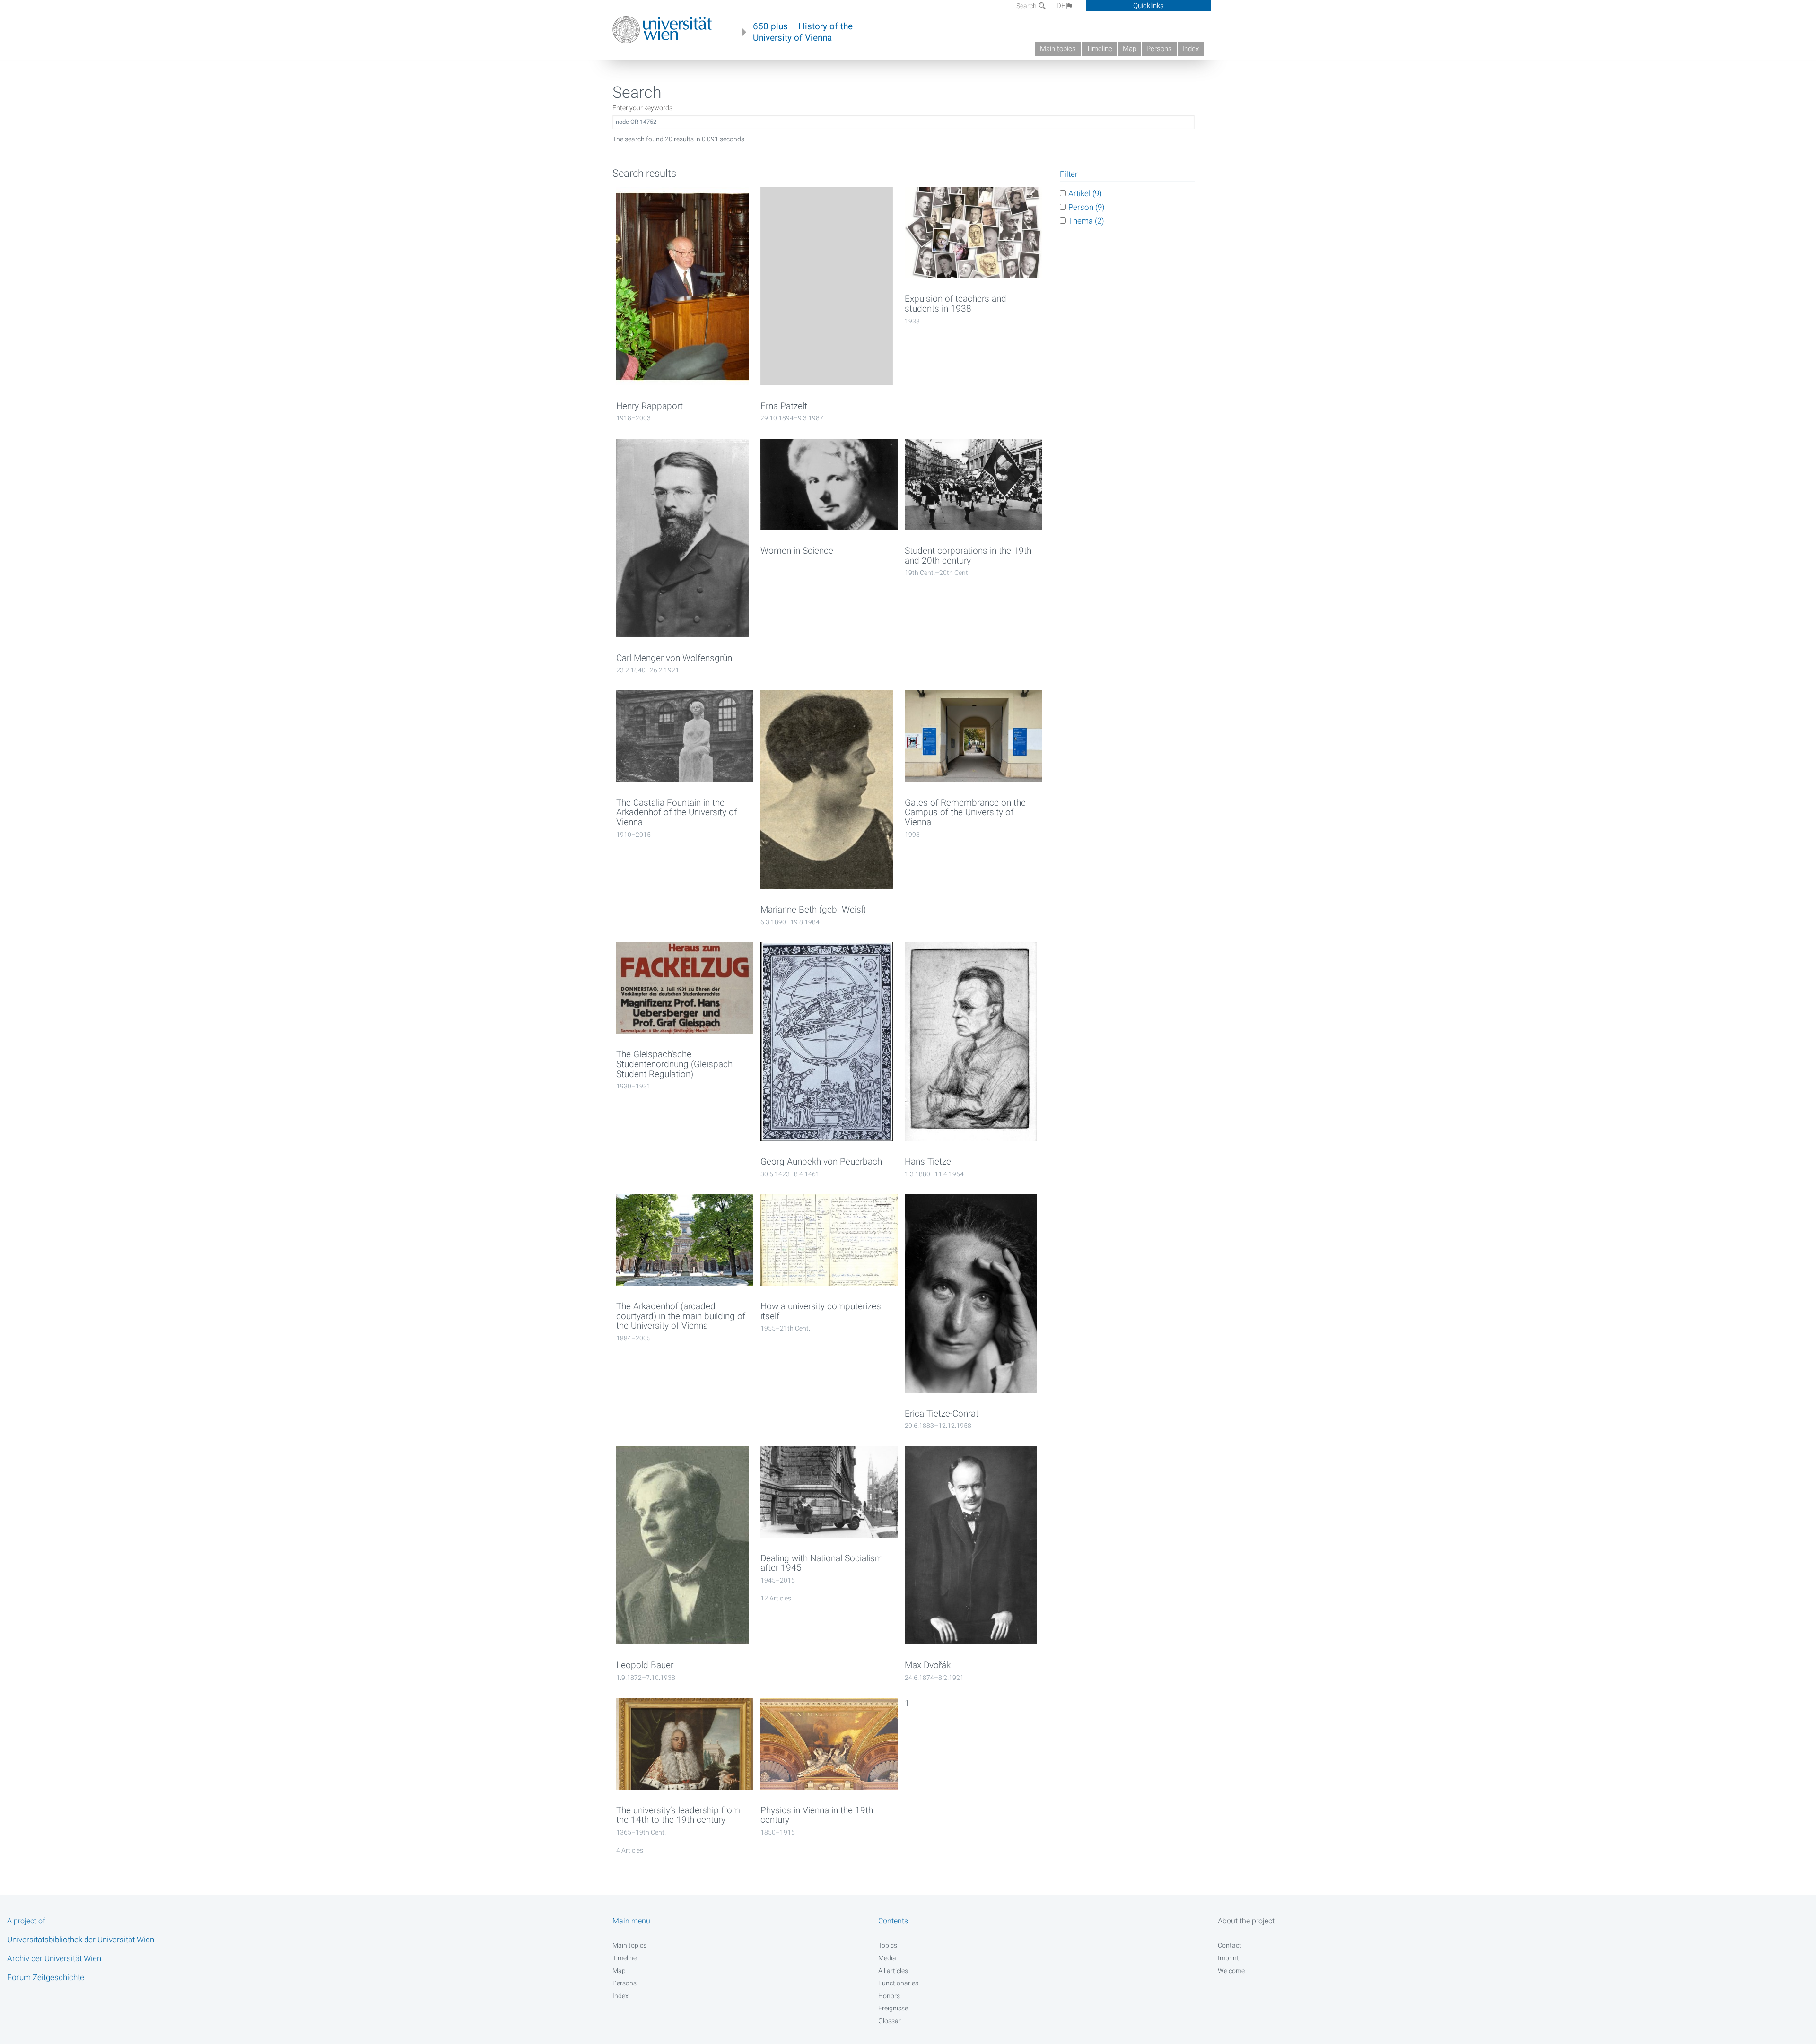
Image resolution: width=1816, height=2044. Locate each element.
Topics (888, 1945)
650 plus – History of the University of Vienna (803, 32)
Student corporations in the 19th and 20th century (968, 556)
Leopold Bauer (645, 1665)
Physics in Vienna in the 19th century (817, 1815)
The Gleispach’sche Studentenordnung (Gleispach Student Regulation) (674, 1064)
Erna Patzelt (784, 406)
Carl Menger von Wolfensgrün (674, 658)
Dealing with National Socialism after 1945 (822, 1563)
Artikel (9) (1085, 193)
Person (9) (1087, 207)
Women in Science (797, 551)
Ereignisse (893, 2008)
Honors (889, 1996)
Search (1027, 6)
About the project (1246, 1921)
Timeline (1099, 49)
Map (1130, 49)
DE (1061, 6)
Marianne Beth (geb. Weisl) (813, 910)
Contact (1230, 1945)
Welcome (1231, 1971)
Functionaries (898, 1983)
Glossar (890, 2021)
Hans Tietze (928, 1162)
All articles (893, 1971)
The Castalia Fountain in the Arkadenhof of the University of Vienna (677, 813)
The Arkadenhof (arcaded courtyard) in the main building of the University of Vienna (681, 1316)
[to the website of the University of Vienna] (662, 30)
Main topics (1058, 49)
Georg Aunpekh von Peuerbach (821, 1162)
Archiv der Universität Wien (54, 1958)
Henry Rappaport (650, 406)
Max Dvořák (928, 1665)
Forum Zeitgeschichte (46, 1977)
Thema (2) (1086, 221)
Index (1191, 49)
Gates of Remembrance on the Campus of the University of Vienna (965, 813)
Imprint (1228, 1958)
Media (887, 1958)
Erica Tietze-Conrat (942, 1414)
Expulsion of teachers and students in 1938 (956, 304)
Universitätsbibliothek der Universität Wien (81, 1940)
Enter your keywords (642, 108)
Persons (1159, 49)
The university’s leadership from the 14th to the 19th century (678, 1815)
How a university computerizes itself (821, 1311)
